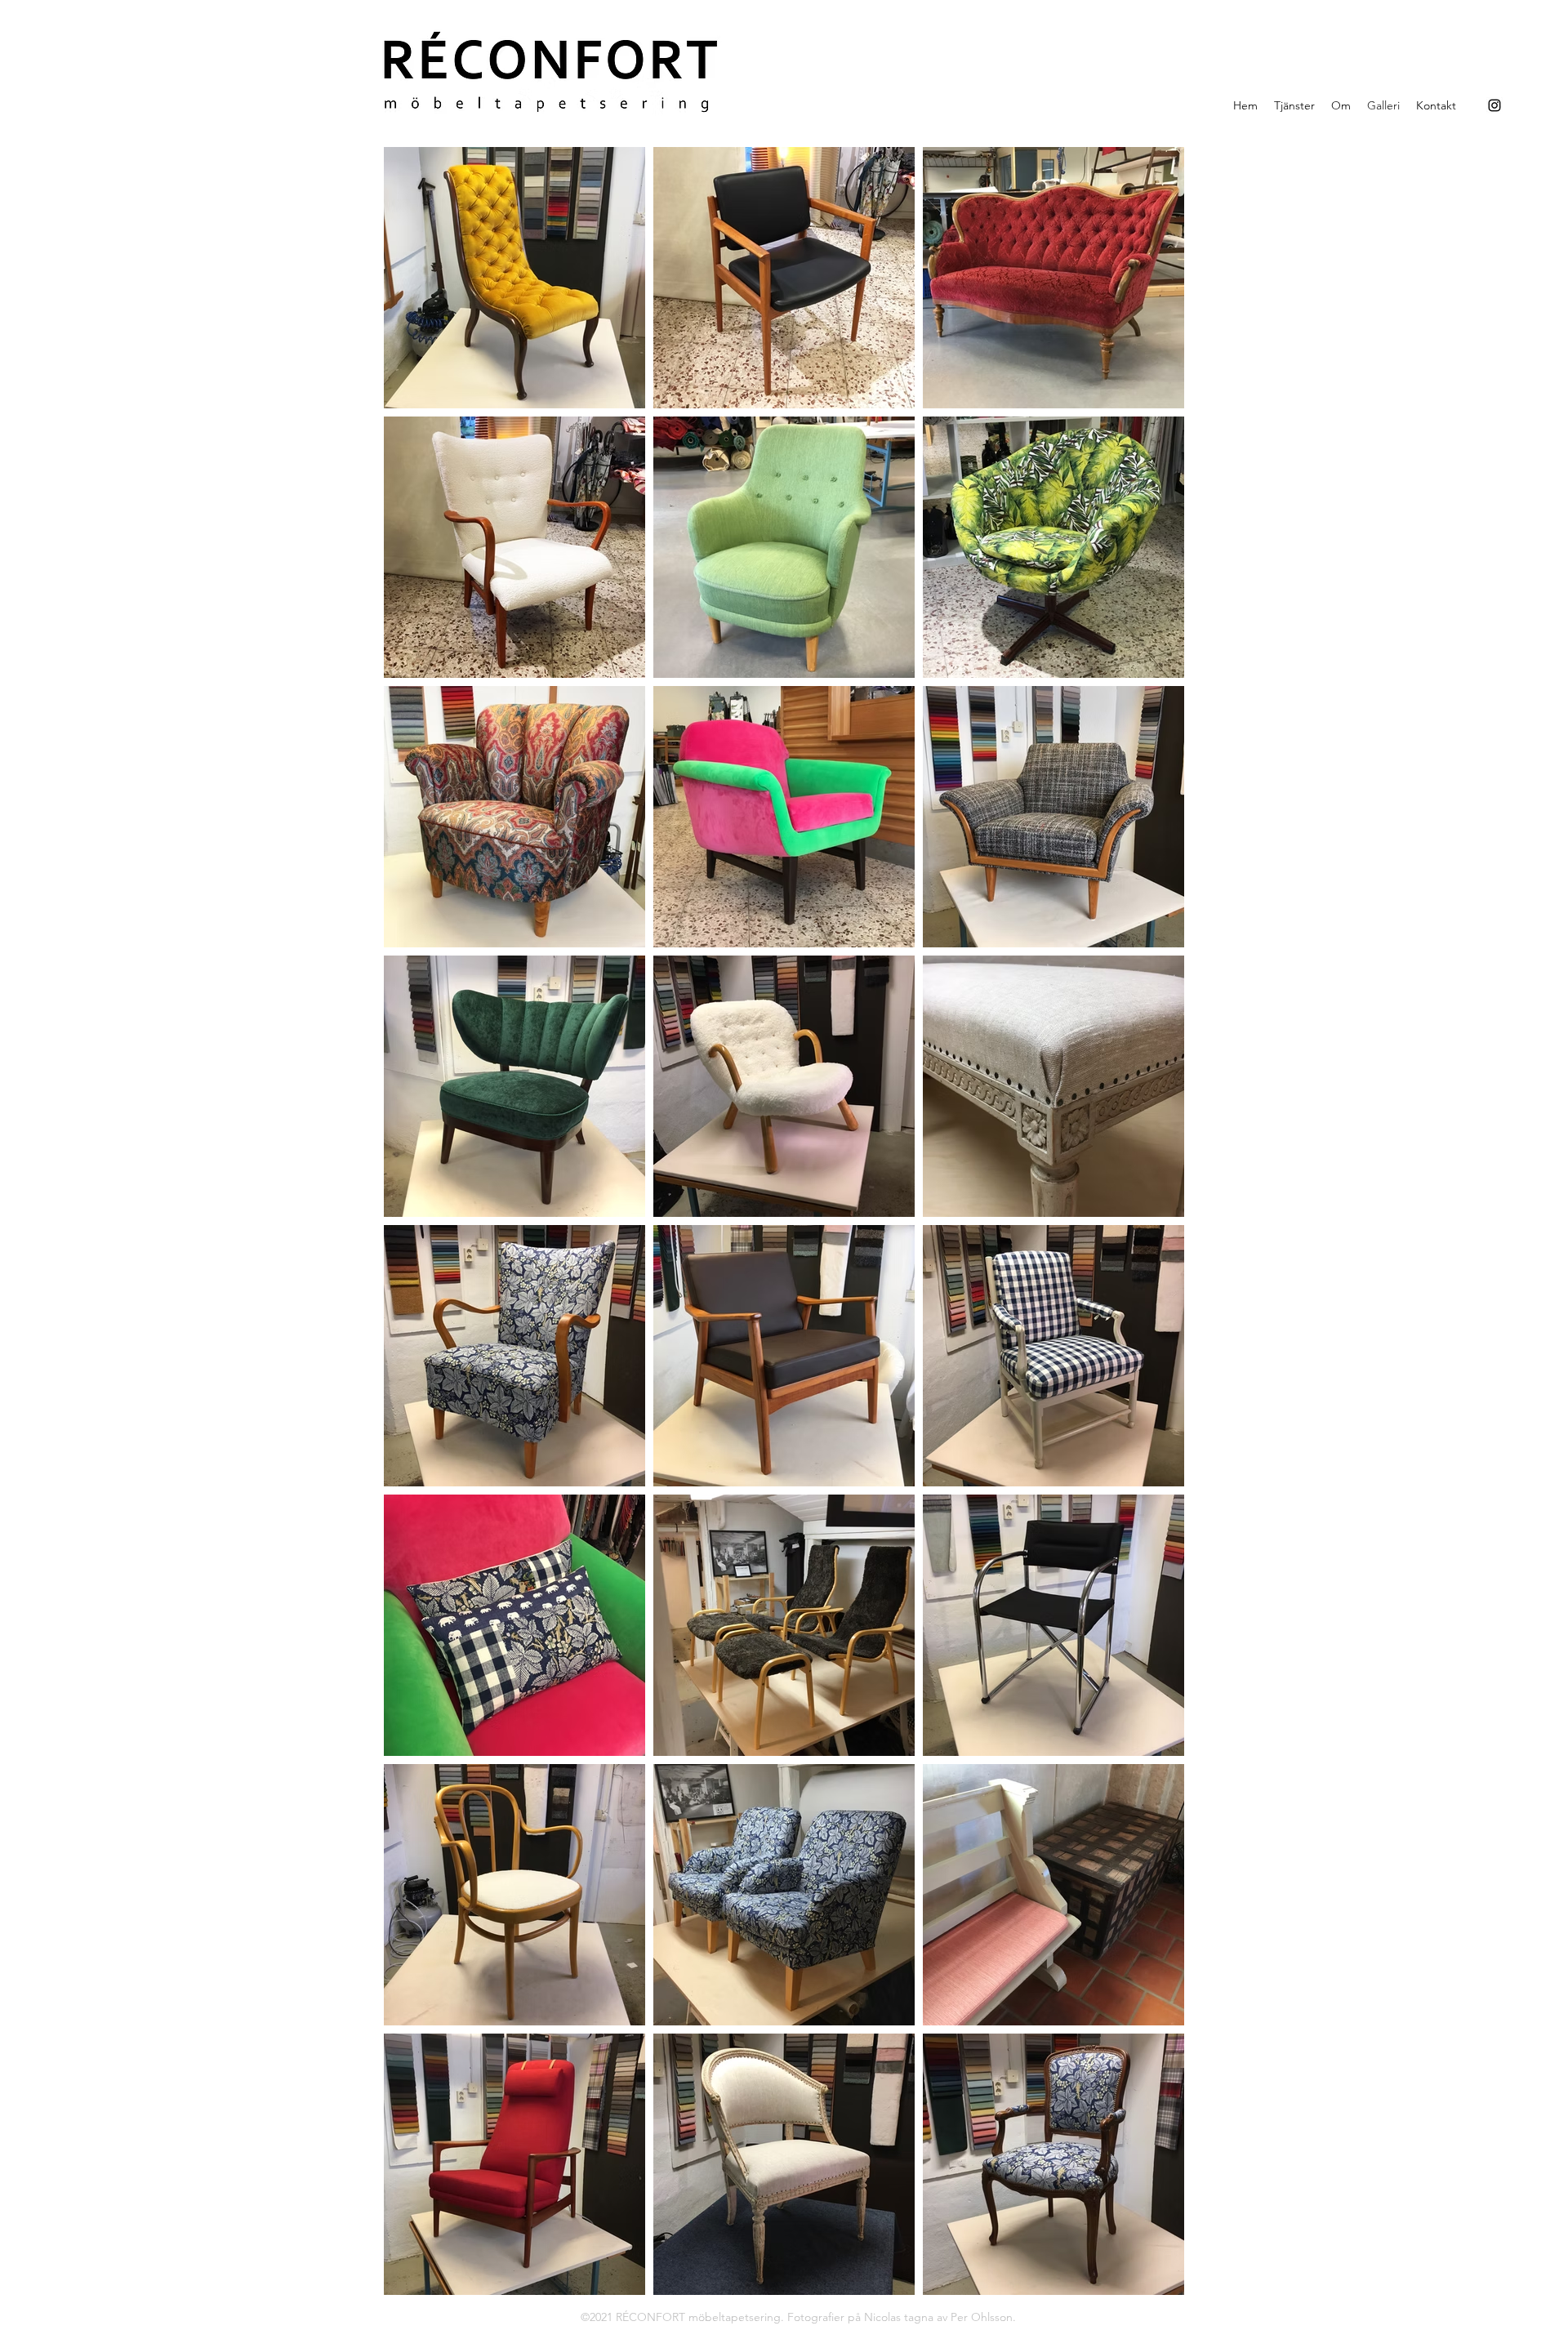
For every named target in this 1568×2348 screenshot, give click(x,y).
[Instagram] (1494, 105)
